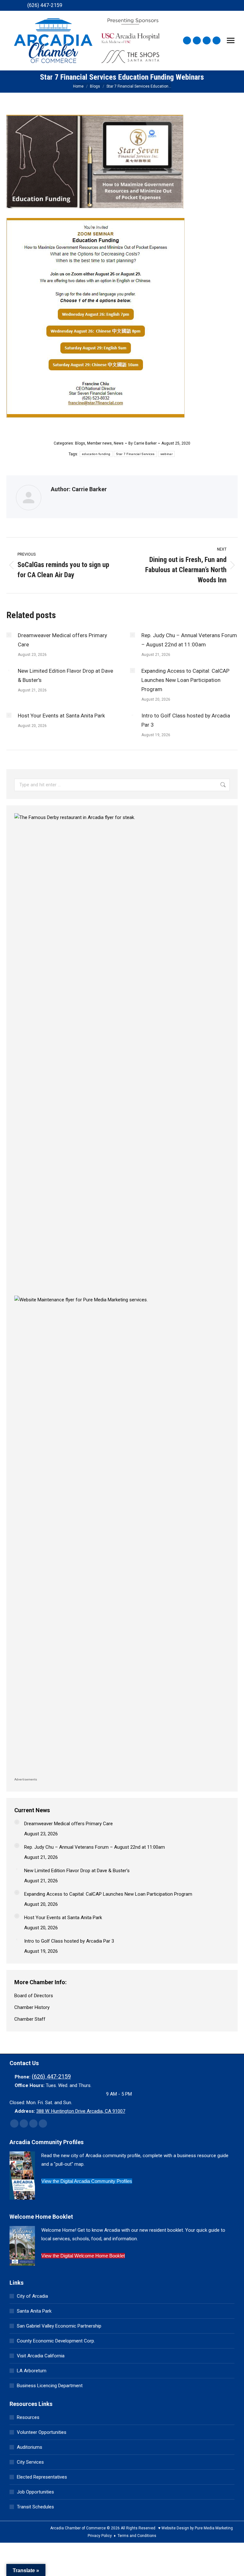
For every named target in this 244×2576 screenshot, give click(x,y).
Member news (99, 443)
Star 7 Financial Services (135, 454)
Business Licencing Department (50, 2386)
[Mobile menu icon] (231, 40)
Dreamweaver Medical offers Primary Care (62, 640)
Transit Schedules (35, 2507)
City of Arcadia (32, 2296)
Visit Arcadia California (41, 2356)
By (142, 443)
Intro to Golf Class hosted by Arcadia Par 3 (186, 720)
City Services (30, 2462)
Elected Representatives (42, 2477)
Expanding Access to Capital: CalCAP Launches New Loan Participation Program (185, 680)
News (119, 443)
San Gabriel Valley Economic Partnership (59, 2326)
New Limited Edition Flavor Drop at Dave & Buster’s (65, 675)
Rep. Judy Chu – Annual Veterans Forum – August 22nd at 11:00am (189, 640)
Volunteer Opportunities (42, 2432)
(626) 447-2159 (45, 5)
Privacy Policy (100, 2536)
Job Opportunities (35, 2492)
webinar (166, 454)
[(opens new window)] (122, 817)
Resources (28, 2417)
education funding (96, 454)
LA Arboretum (32, 2371)
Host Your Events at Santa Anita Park (61, 716)
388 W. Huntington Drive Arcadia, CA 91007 (81, 2111)
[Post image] (9, 635)
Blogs (80, 443)
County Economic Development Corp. (56, 2341)
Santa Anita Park (34, 2311)
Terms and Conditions (137, 2536)
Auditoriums (30, 2447)
